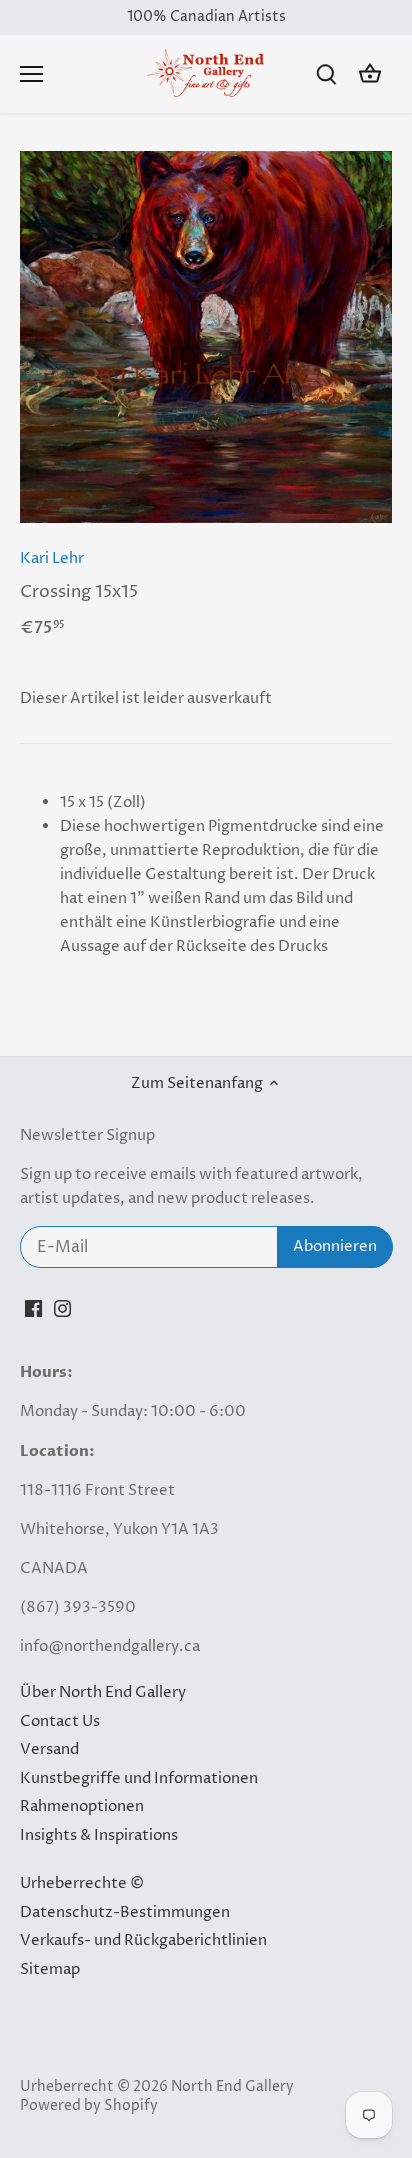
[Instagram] (62, 1307)
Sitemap (50, 1969)
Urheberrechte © (82, 1883)
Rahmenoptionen (82, 1806)
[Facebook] (33, 1307)
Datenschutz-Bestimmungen (125, 1912)
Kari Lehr (52, 558)
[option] (206, 337)
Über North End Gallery (103, 1692)
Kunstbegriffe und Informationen (139, 1778)
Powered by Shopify (89, 2106)
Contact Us (60, 1721)
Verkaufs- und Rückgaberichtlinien (143, 1940)
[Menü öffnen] (31, 74)
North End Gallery (232, 2087)
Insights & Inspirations (99, 1835)
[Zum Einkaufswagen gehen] (370, 74)
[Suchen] (326, 74)
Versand (49, 1749)
